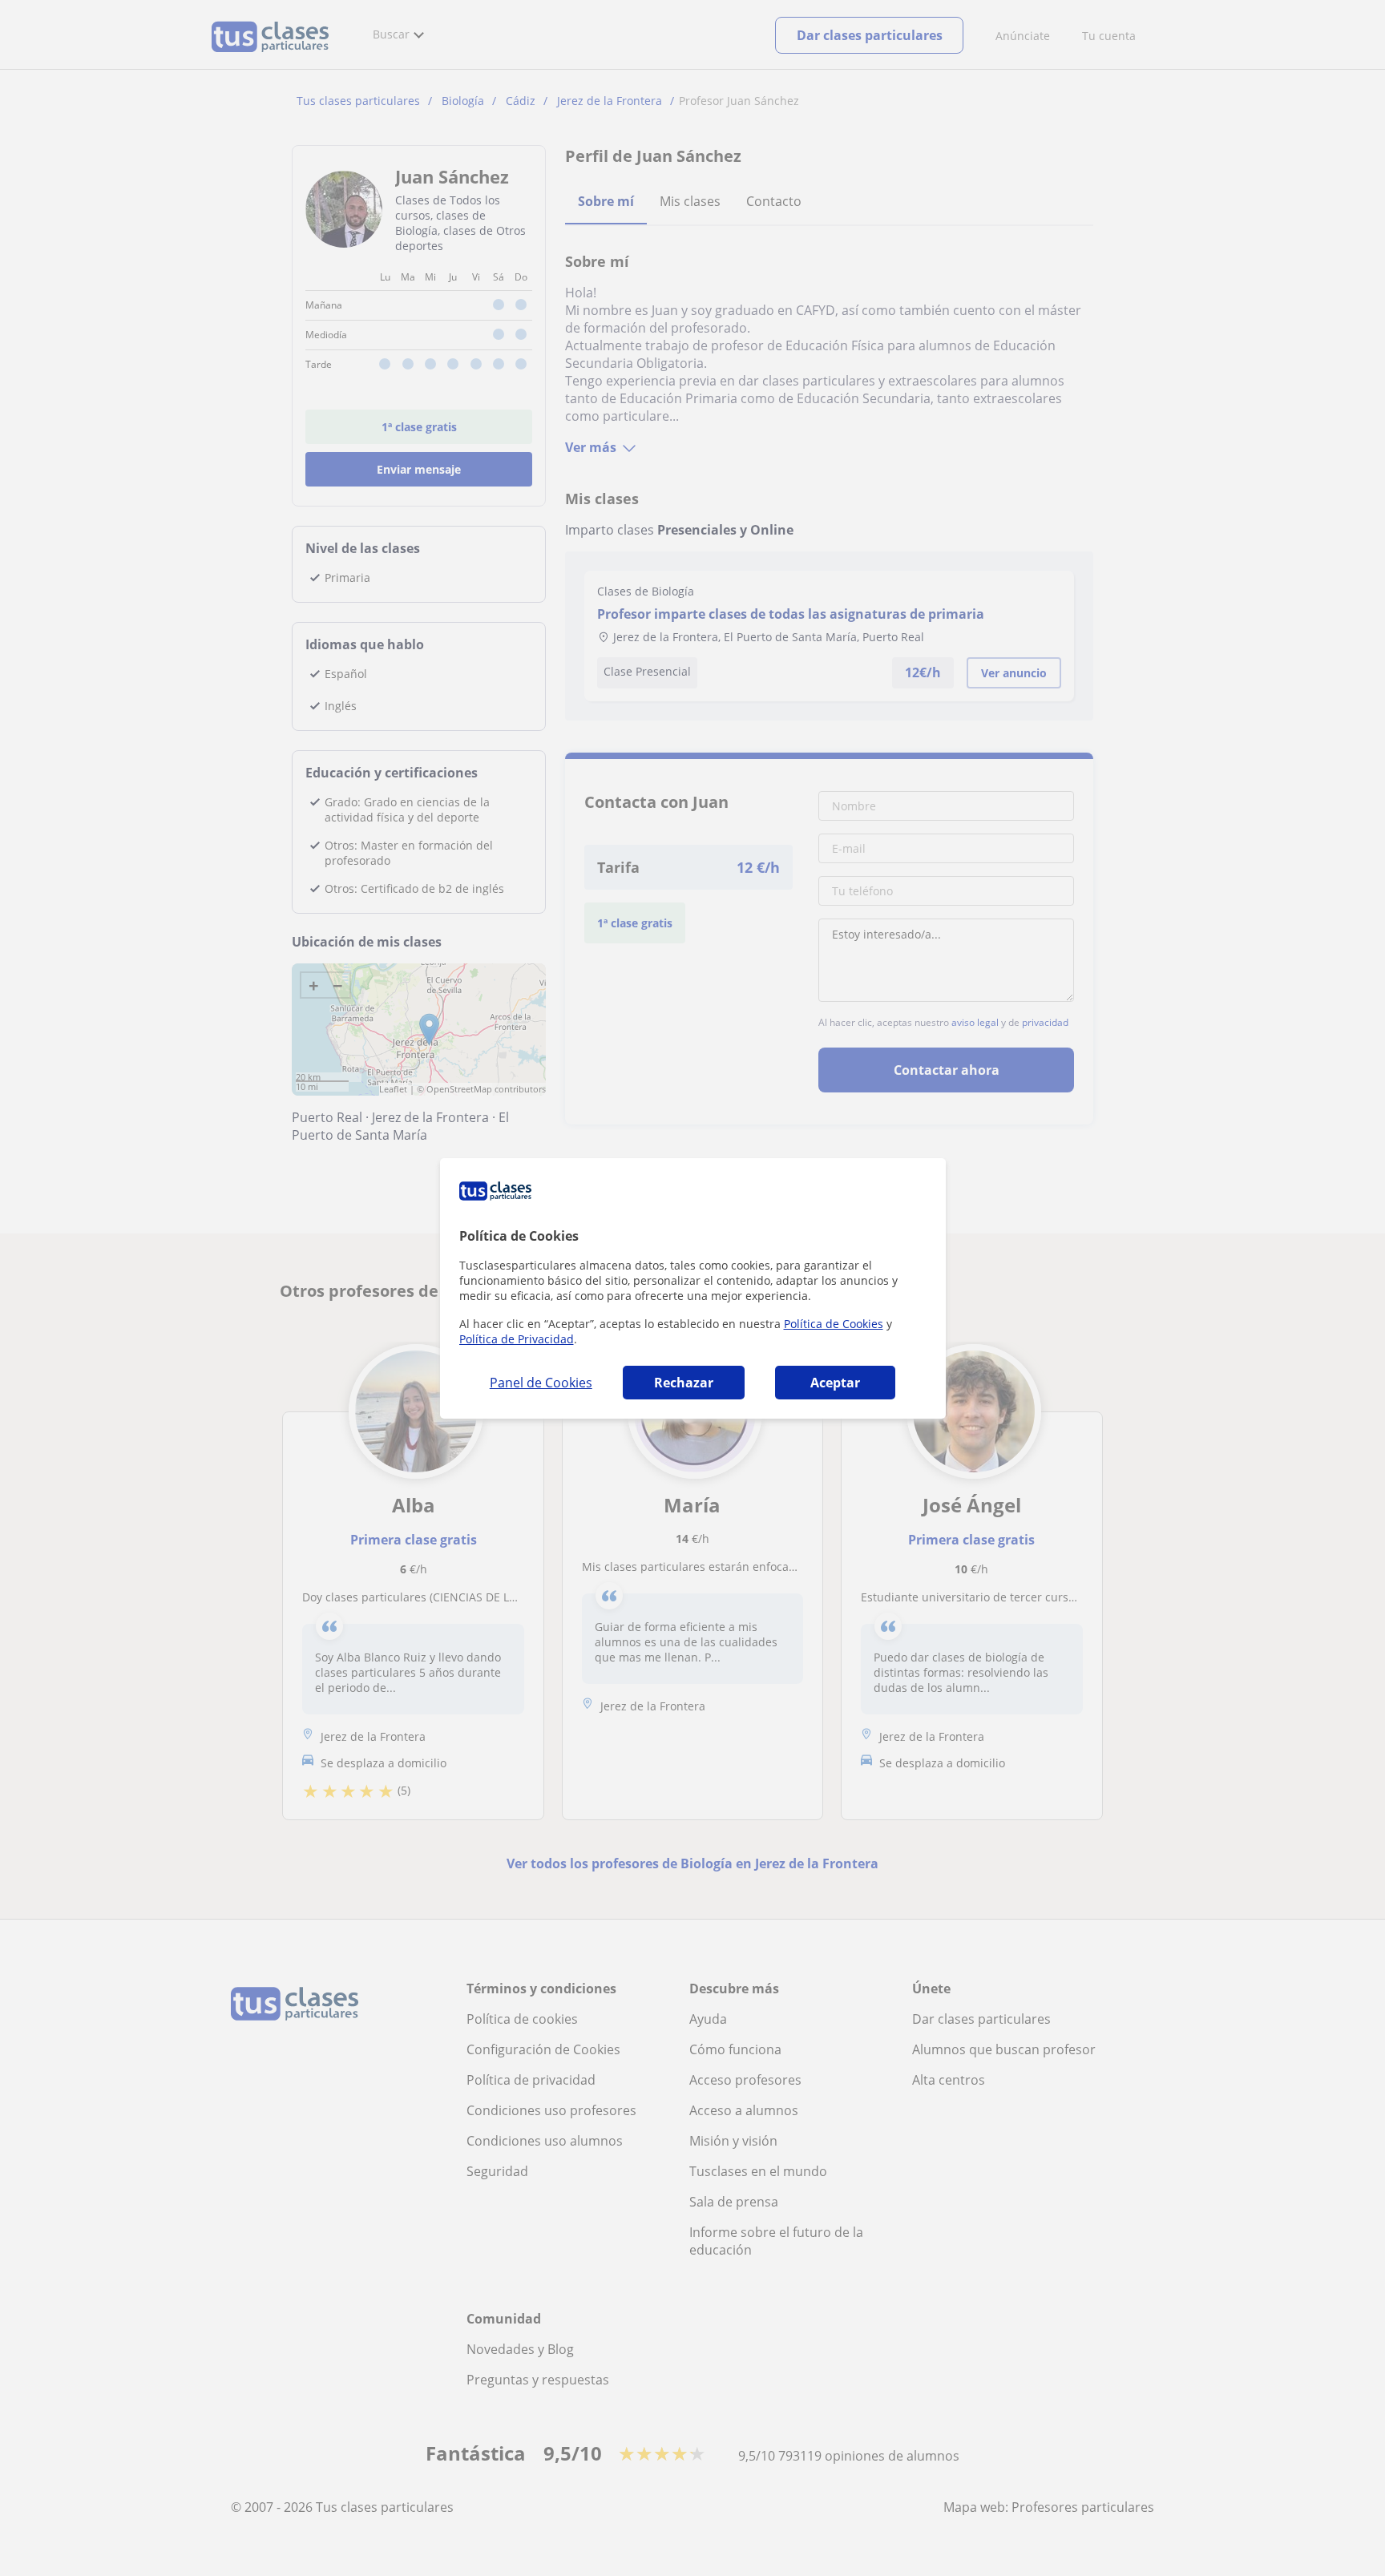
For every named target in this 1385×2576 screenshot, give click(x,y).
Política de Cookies (834, 1324)
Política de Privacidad (517, 1339)
